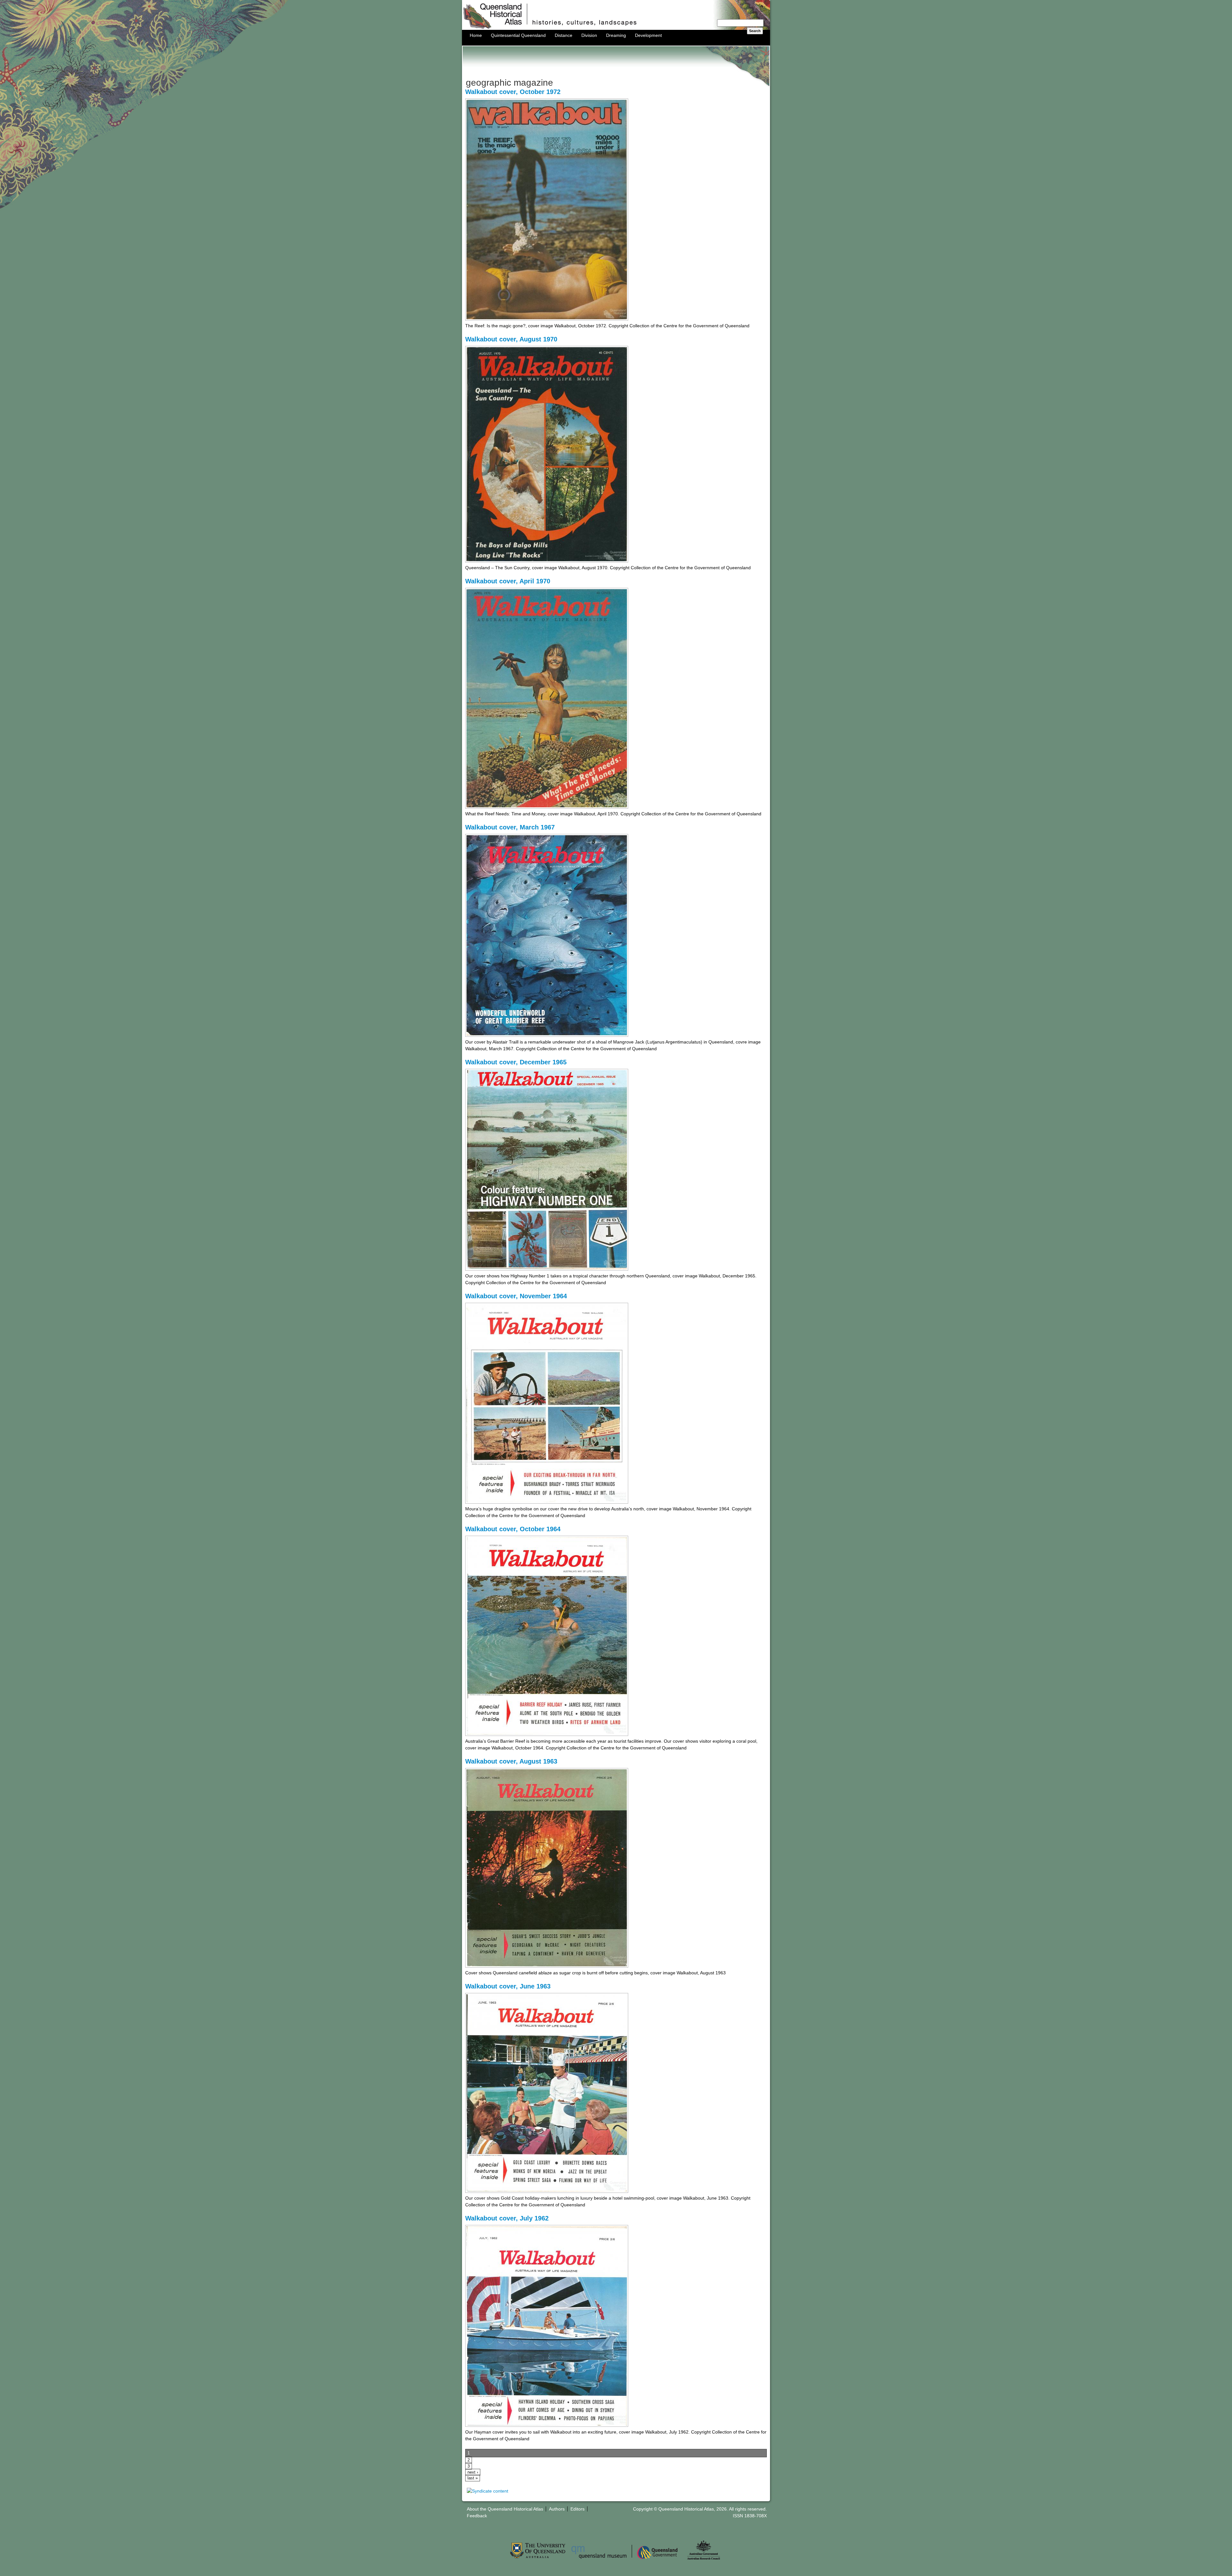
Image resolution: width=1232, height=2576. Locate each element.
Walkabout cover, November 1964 (516, 1296)
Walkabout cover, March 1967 (510, 827)
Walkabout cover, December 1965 (516, 1062)
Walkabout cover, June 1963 (508, 1986)
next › (473, 2472)
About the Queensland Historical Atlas (505, 2509)
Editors (577, 2509)
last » (473, 2478)
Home (476, 35)
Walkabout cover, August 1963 (511, 1761)
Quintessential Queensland (518, 35)
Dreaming (616, 35)
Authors (557, 2509)
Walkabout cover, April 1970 (508, 581)
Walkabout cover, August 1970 (511, 339)
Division (589, 35)
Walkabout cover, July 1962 (507, 2218)
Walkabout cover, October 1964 (513, 1529)
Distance (564, 35)
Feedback (477, 2516)
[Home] (616, 28)
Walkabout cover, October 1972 (513, 92)
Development (648, 35)
